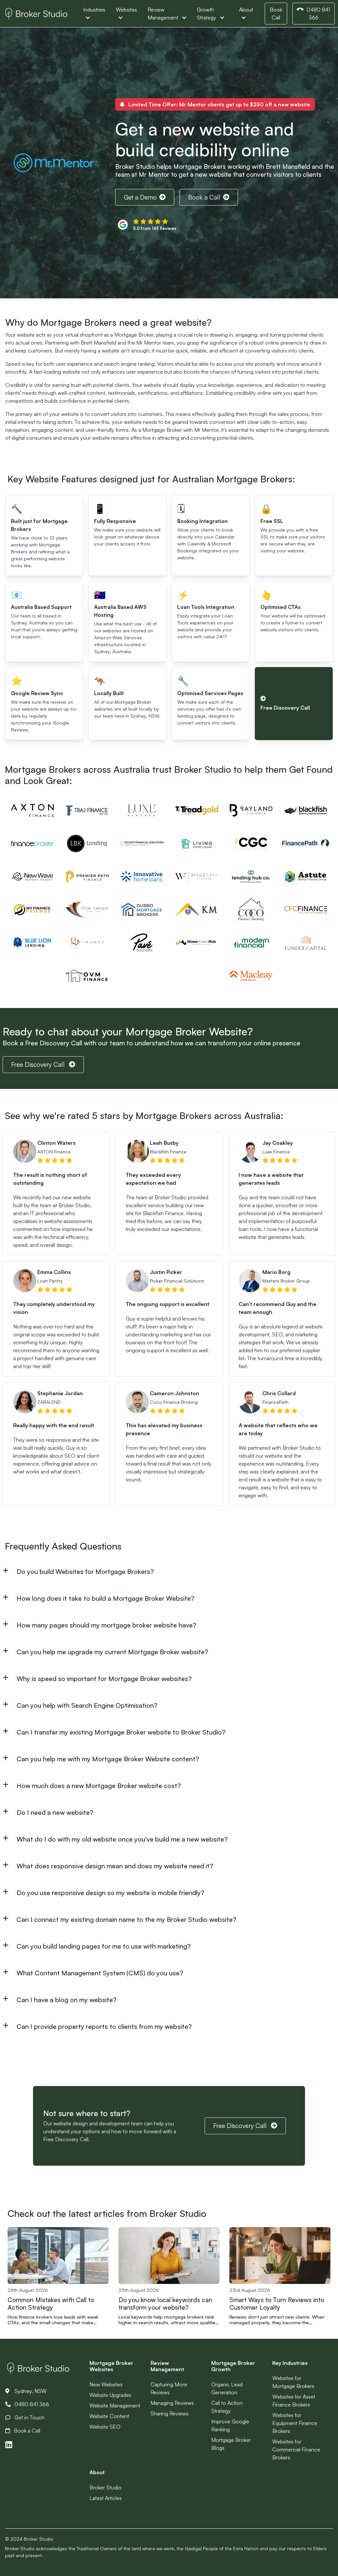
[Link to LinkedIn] (9, 2445)
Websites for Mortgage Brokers (293, 2382)
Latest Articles (106, 2498)
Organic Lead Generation (227, 2388)
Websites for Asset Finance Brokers (294, 2401)
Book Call (276, 14)
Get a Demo (140, 197)
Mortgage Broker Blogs (231, 2444)
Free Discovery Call (39, 1064)
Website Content (109, 2416)
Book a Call (204, 197)
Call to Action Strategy (227, 2407)
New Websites (106, 2384)
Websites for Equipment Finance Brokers (295, 2423)
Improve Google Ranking (230, 2425)
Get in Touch (29, 2417)
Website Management (115, 2406)
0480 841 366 (318, 14)
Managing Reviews (172, 2403)
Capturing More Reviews (169, 2388)
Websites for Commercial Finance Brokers (296, 2449)
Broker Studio (105, 2487)
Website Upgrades (110, 2395)
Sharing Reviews (169, 2413)
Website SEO (105, 2427)
